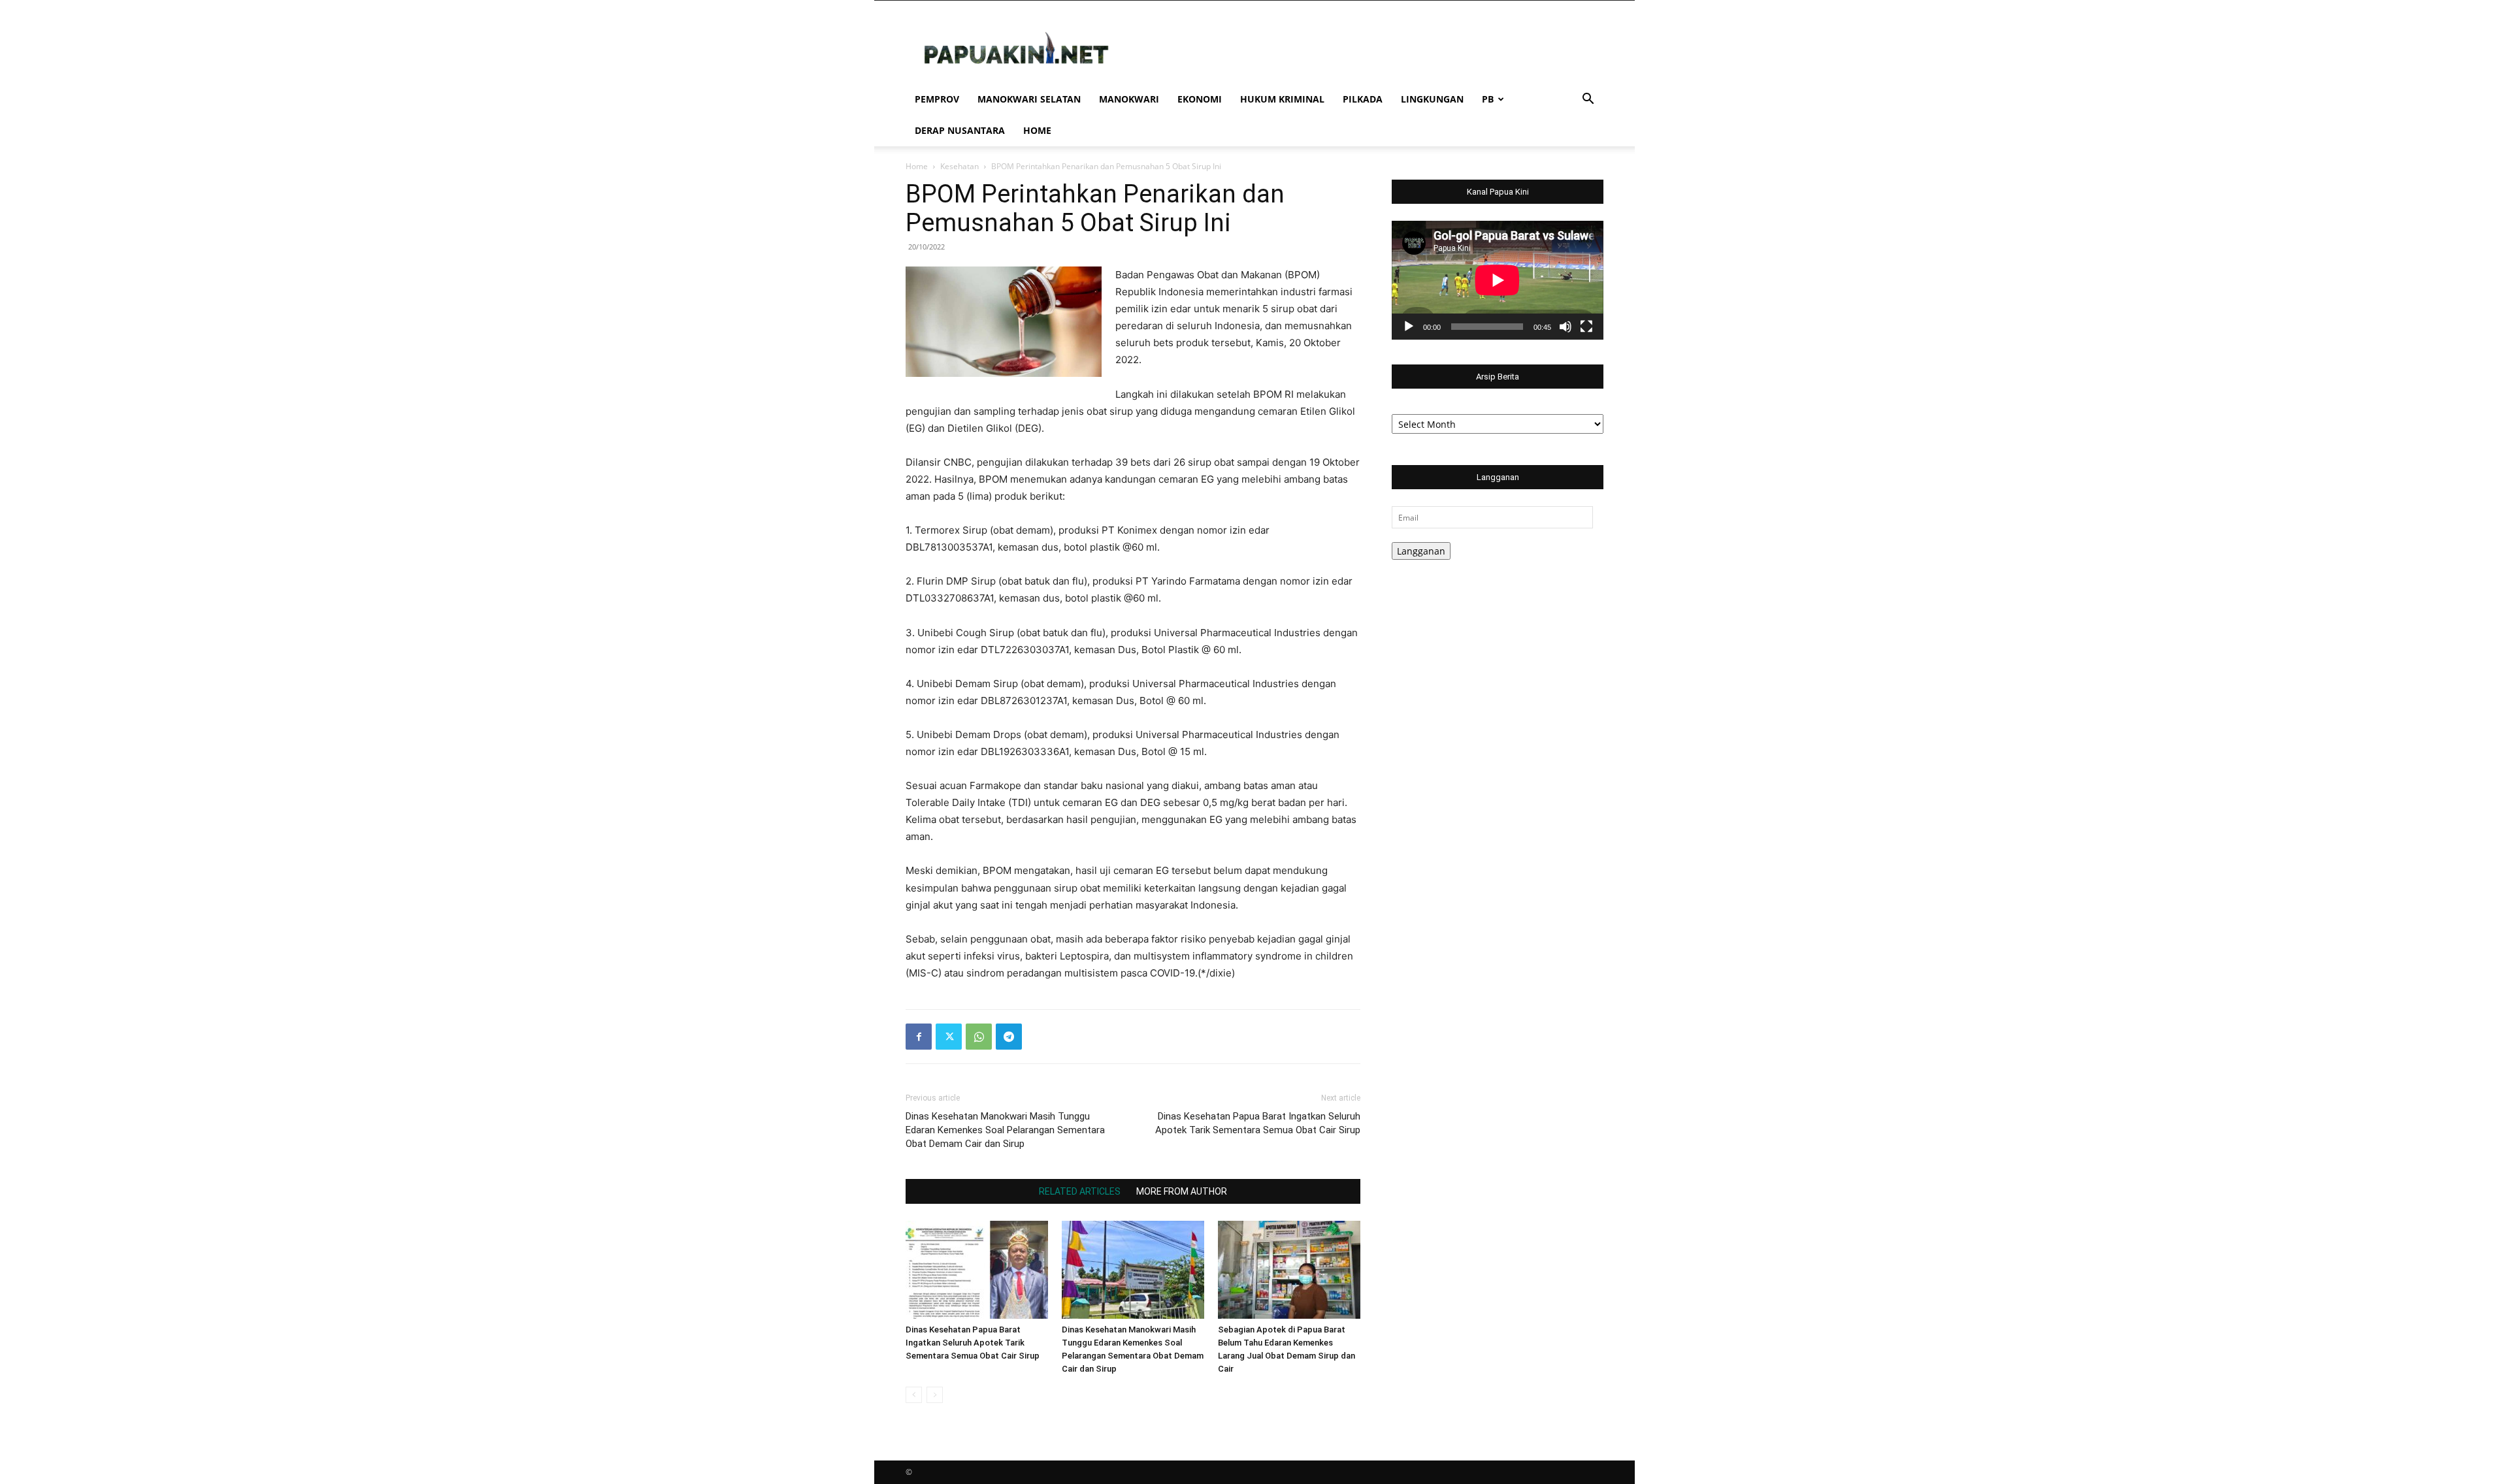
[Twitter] (949, 1037)
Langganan (1421, 551)
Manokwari (1129, 99)
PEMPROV (937, 99)
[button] (1588, 100)
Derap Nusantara (960, 130)
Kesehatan (959, 166)
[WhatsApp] (979, 1037)
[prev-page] (914, 1395)
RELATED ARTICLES (1080, 1191)
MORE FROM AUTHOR (1182, 1191)
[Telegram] (1009, 1037)
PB (1488, 99)
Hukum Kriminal (1282, 99)
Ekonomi (1200, 99)
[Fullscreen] (1586, 327)
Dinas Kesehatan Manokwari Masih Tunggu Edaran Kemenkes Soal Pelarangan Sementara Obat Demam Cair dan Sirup (1005, 1130)
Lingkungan (1432, 99)
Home (1037, 130)
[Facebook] (919, 1037)
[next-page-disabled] (935, 1395)
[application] (1498, 280)
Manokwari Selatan (1029, 99)
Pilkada (1363, 99)
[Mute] (1566, 327)
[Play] (1409, 327)
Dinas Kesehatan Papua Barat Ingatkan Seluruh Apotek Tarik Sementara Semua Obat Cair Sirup (1258, 1123)
